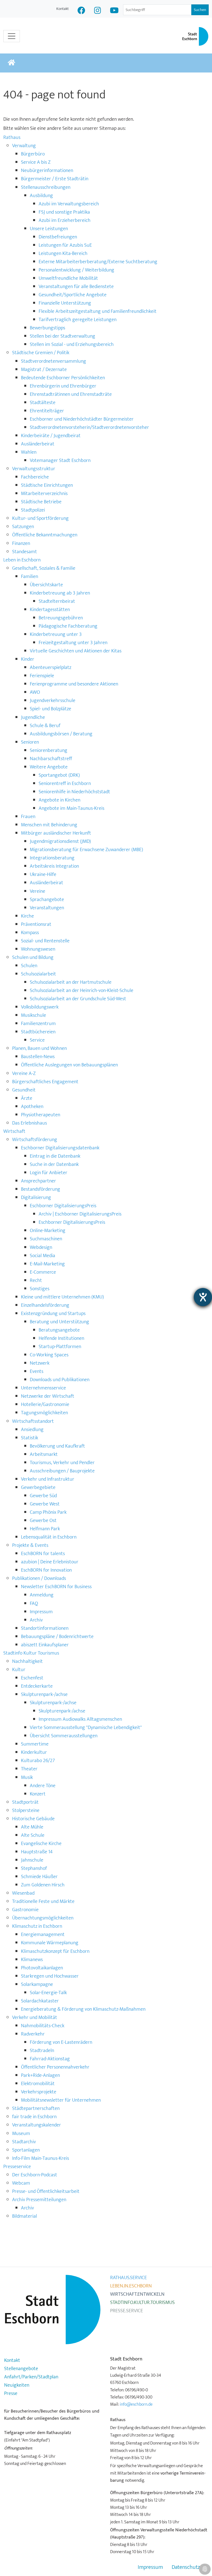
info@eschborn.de (136, 2404)
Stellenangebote (21, 2369)
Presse (11, 2394)
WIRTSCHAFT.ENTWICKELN (137, 2294)
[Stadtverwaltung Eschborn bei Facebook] (81, 11)
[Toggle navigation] (12, 36)
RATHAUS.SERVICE (128, 2278)
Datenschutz (186, 2567)
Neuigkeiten (17, 2385)
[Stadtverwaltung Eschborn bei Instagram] (98, 11)
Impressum (150, 2567)
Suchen (200, 10)
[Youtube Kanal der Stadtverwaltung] (114, 11)
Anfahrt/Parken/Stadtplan (31, 2377)
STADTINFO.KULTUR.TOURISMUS (142, 2303)
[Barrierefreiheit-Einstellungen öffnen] (203, 1297)
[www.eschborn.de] (11, 63)
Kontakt (63, 9)
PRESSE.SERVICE (127, 2311)
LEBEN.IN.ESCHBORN (131, 2286)
